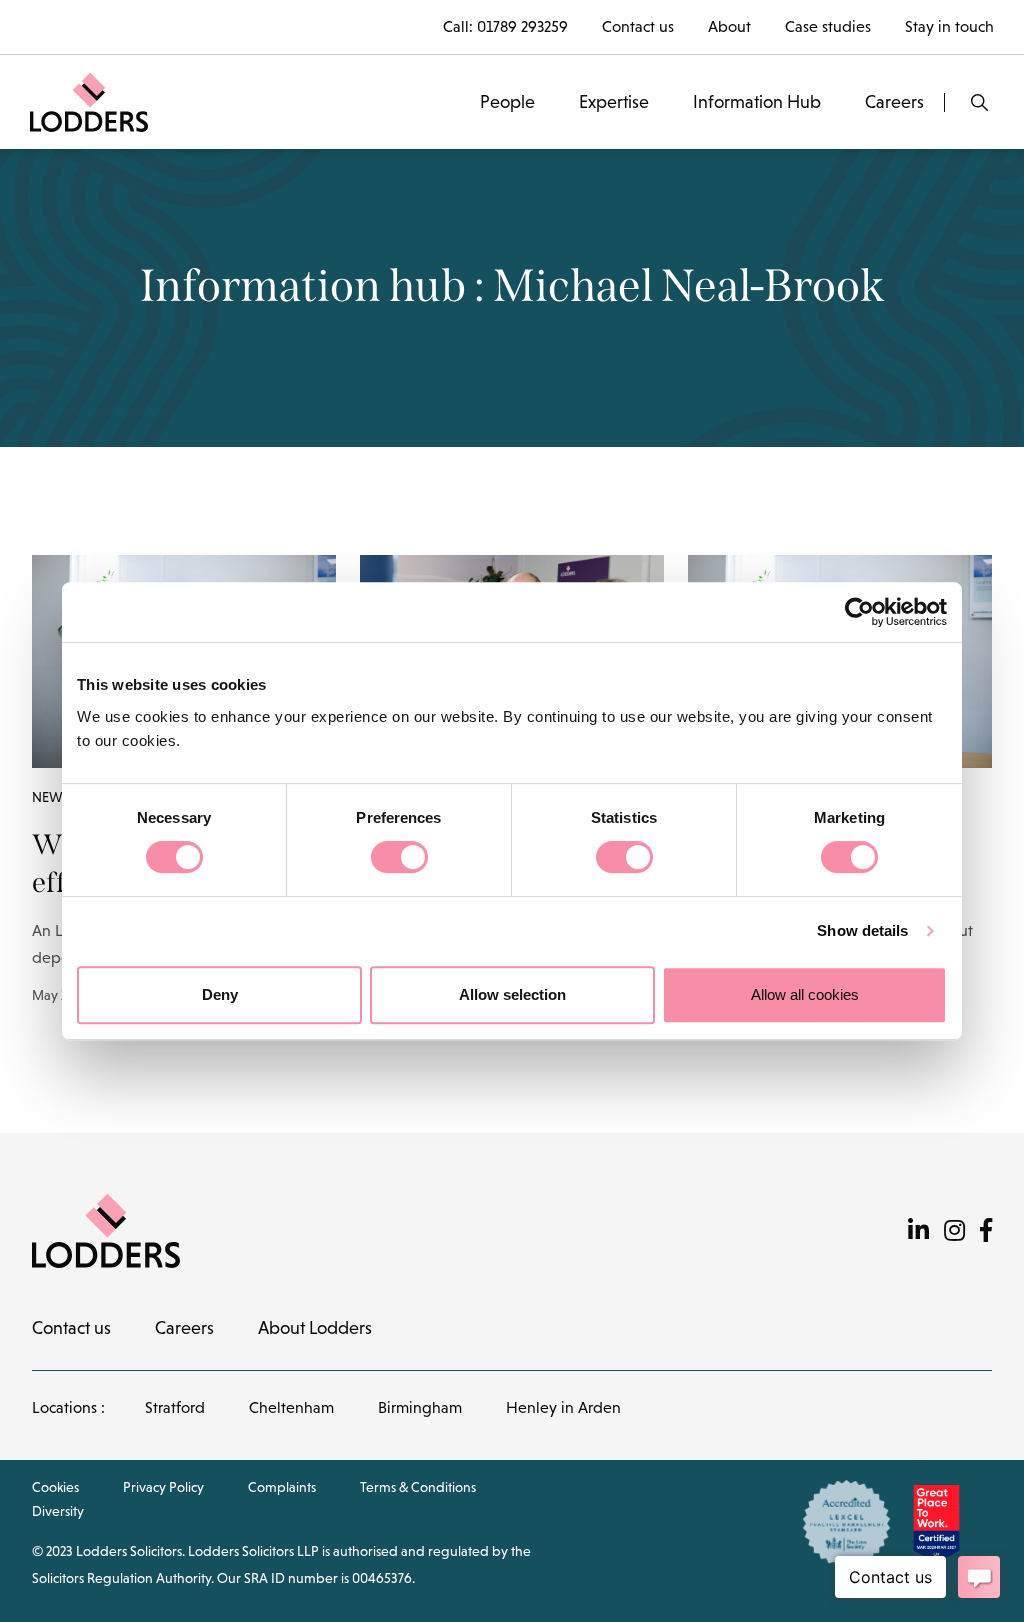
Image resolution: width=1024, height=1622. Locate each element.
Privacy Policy (163, 1487)
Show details (862, 930)
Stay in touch (949, 26)
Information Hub (757, 102)
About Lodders (315, 1328)
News (51, 797)
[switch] (399, 857)
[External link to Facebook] (986, 1230)
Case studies (828, 26)
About (729, 26)
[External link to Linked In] (918, 1230)
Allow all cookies (805, 994)
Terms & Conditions (418, 1487)
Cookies (55, 1487)
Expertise (614, 102)
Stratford (175, 1407)
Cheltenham (291, 1407)
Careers (894, 102)
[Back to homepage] (89, 100)
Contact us (638, 26)
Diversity (58, 1511)
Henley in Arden (563, 1407)
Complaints (282, 1487)
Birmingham (420, 1407)
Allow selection (512, 994)
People (507, 102)
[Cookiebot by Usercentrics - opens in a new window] (859, 612)
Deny (220, 994)
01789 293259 (522, 26)
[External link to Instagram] (954, 1230)
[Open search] (979, 102)
